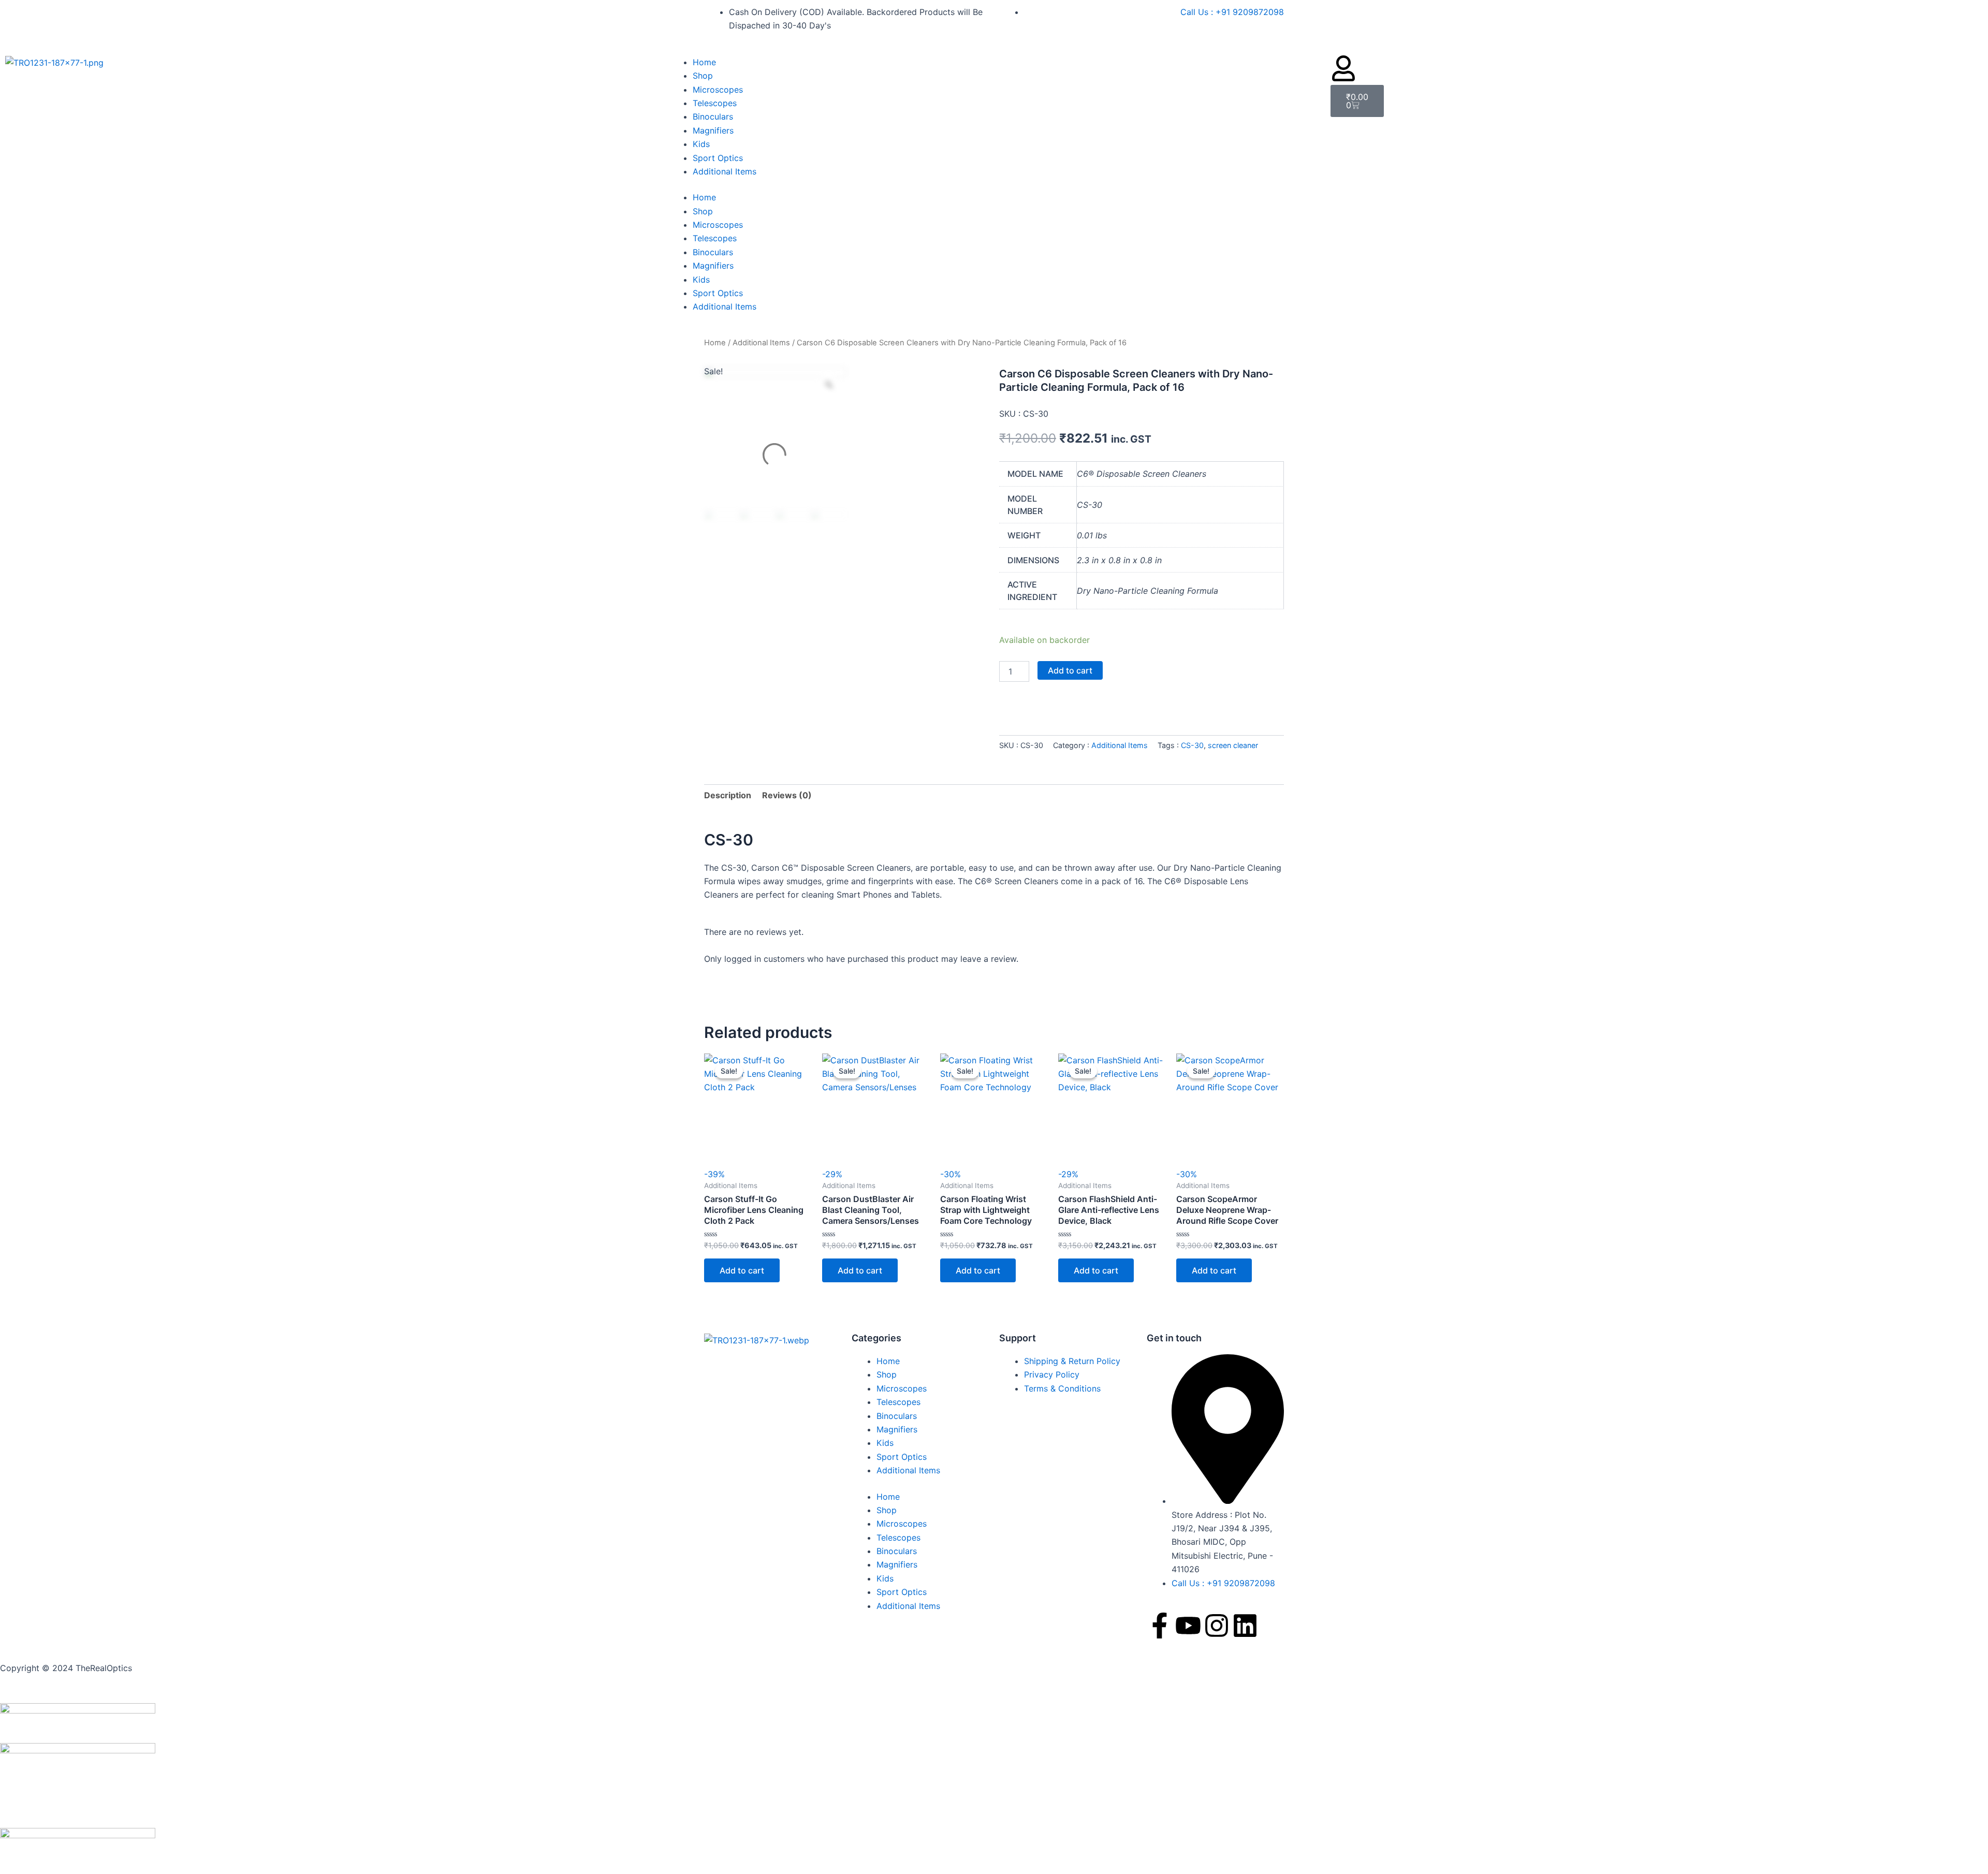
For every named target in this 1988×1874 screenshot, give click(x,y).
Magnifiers (713, 130)
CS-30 (1192, 745)
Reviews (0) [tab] (787, 795)
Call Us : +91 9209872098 (1232, 12)
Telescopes (715, 103)
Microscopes (718, 90)
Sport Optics (718, 158)
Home (704, 62)
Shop (703, 76)
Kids (701, 144)
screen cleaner (1233, 745)
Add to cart (1070, 670)
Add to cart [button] (742, 1270)
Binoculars (713, 116)
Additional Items (725, 171)
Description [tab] (728, 795)
